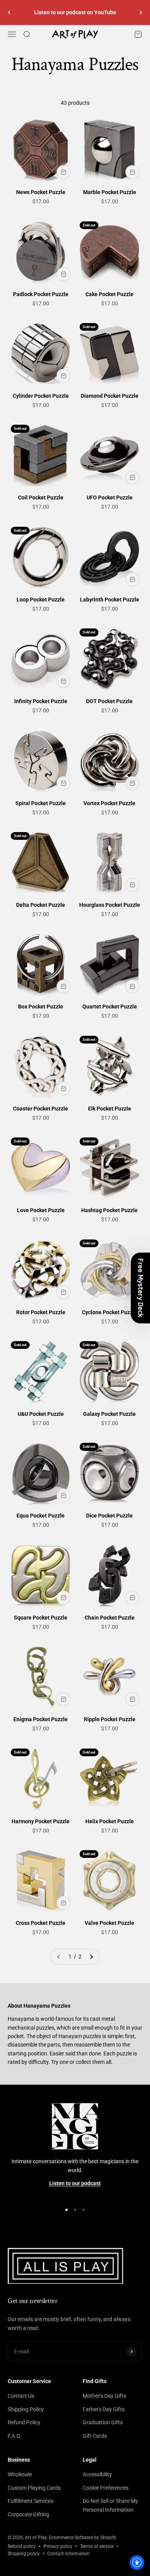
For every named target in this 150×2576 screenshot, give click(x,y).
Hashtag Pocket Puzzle (109, 1210)
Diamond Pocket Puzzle (110, 396)
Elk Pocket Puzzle (110, 1109)
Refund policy (22, 2546)
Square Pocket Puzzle (41, 1618)
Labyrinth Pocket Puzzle (110, 600)
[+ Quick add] (63, 172)
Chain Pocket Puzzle (110, 1618)
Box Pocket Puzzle (41, 1007)
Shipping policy (24, 2554)
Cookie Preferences (106, 2488)
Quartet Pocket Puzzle (110, 1007)
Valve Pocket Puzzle (109, 1923)
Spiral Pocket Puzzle (41, 803)
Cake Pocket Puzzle (109, 294)
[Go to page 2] (91, 1956)
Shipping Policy (26, 2409)
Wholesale (20, 2474)
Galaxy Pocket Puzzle (109, 1414)
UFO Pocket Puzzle (110, 497)
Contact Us (21, 2396)
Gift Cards (95, 2436)
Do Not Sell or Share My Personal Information (110, 2505)
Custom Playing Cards (34, 2488)
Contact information (68, 2554)
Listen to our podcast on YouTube (75, 12)
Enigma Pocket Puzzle (41, 1719)
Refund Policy (24, 2422)
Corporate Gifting (28, 2514)
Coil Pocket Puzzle (41, 497)
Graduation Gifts (103, 2422)
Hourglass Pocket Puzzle (110, 905)
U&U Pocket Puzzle (41, 1414)
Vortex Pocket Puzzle (109, 803)
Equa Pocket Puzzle (41, 1516)
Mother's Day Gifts (104, 2396)
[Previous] (9, 13)
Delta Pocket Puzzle (41, 905)
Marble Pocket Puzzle (110, 192)
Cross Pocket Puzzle (41, 1923)
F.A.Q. (15, 2436)
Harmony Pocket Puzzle (41, 1821)
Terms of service (97, 2546)
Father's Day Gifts (104, 2409)
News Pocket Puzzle (41, 192)
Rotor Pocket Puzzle (41, 1312)
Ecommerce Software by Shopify (82, 2537)
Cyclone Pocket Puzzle (110, 1312)
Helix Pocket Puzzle (110, 1821)
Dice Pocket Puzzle (109, 1516)
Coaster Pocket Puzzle (41, 1109)
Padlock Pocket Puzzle (41, 294)
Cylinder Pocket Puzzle (41, 396)
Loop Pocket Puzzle (41, 600)
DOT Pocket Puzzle (109, 701)
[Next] (141, 13)
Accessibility (97, 2474)
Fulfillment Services (31, 2501)
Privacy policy (58, 2546)
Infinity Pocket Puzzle (41, 701)
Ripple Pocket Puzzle (110, 1719)
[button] (140, 1288)
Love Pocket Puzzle (41, 1210)
